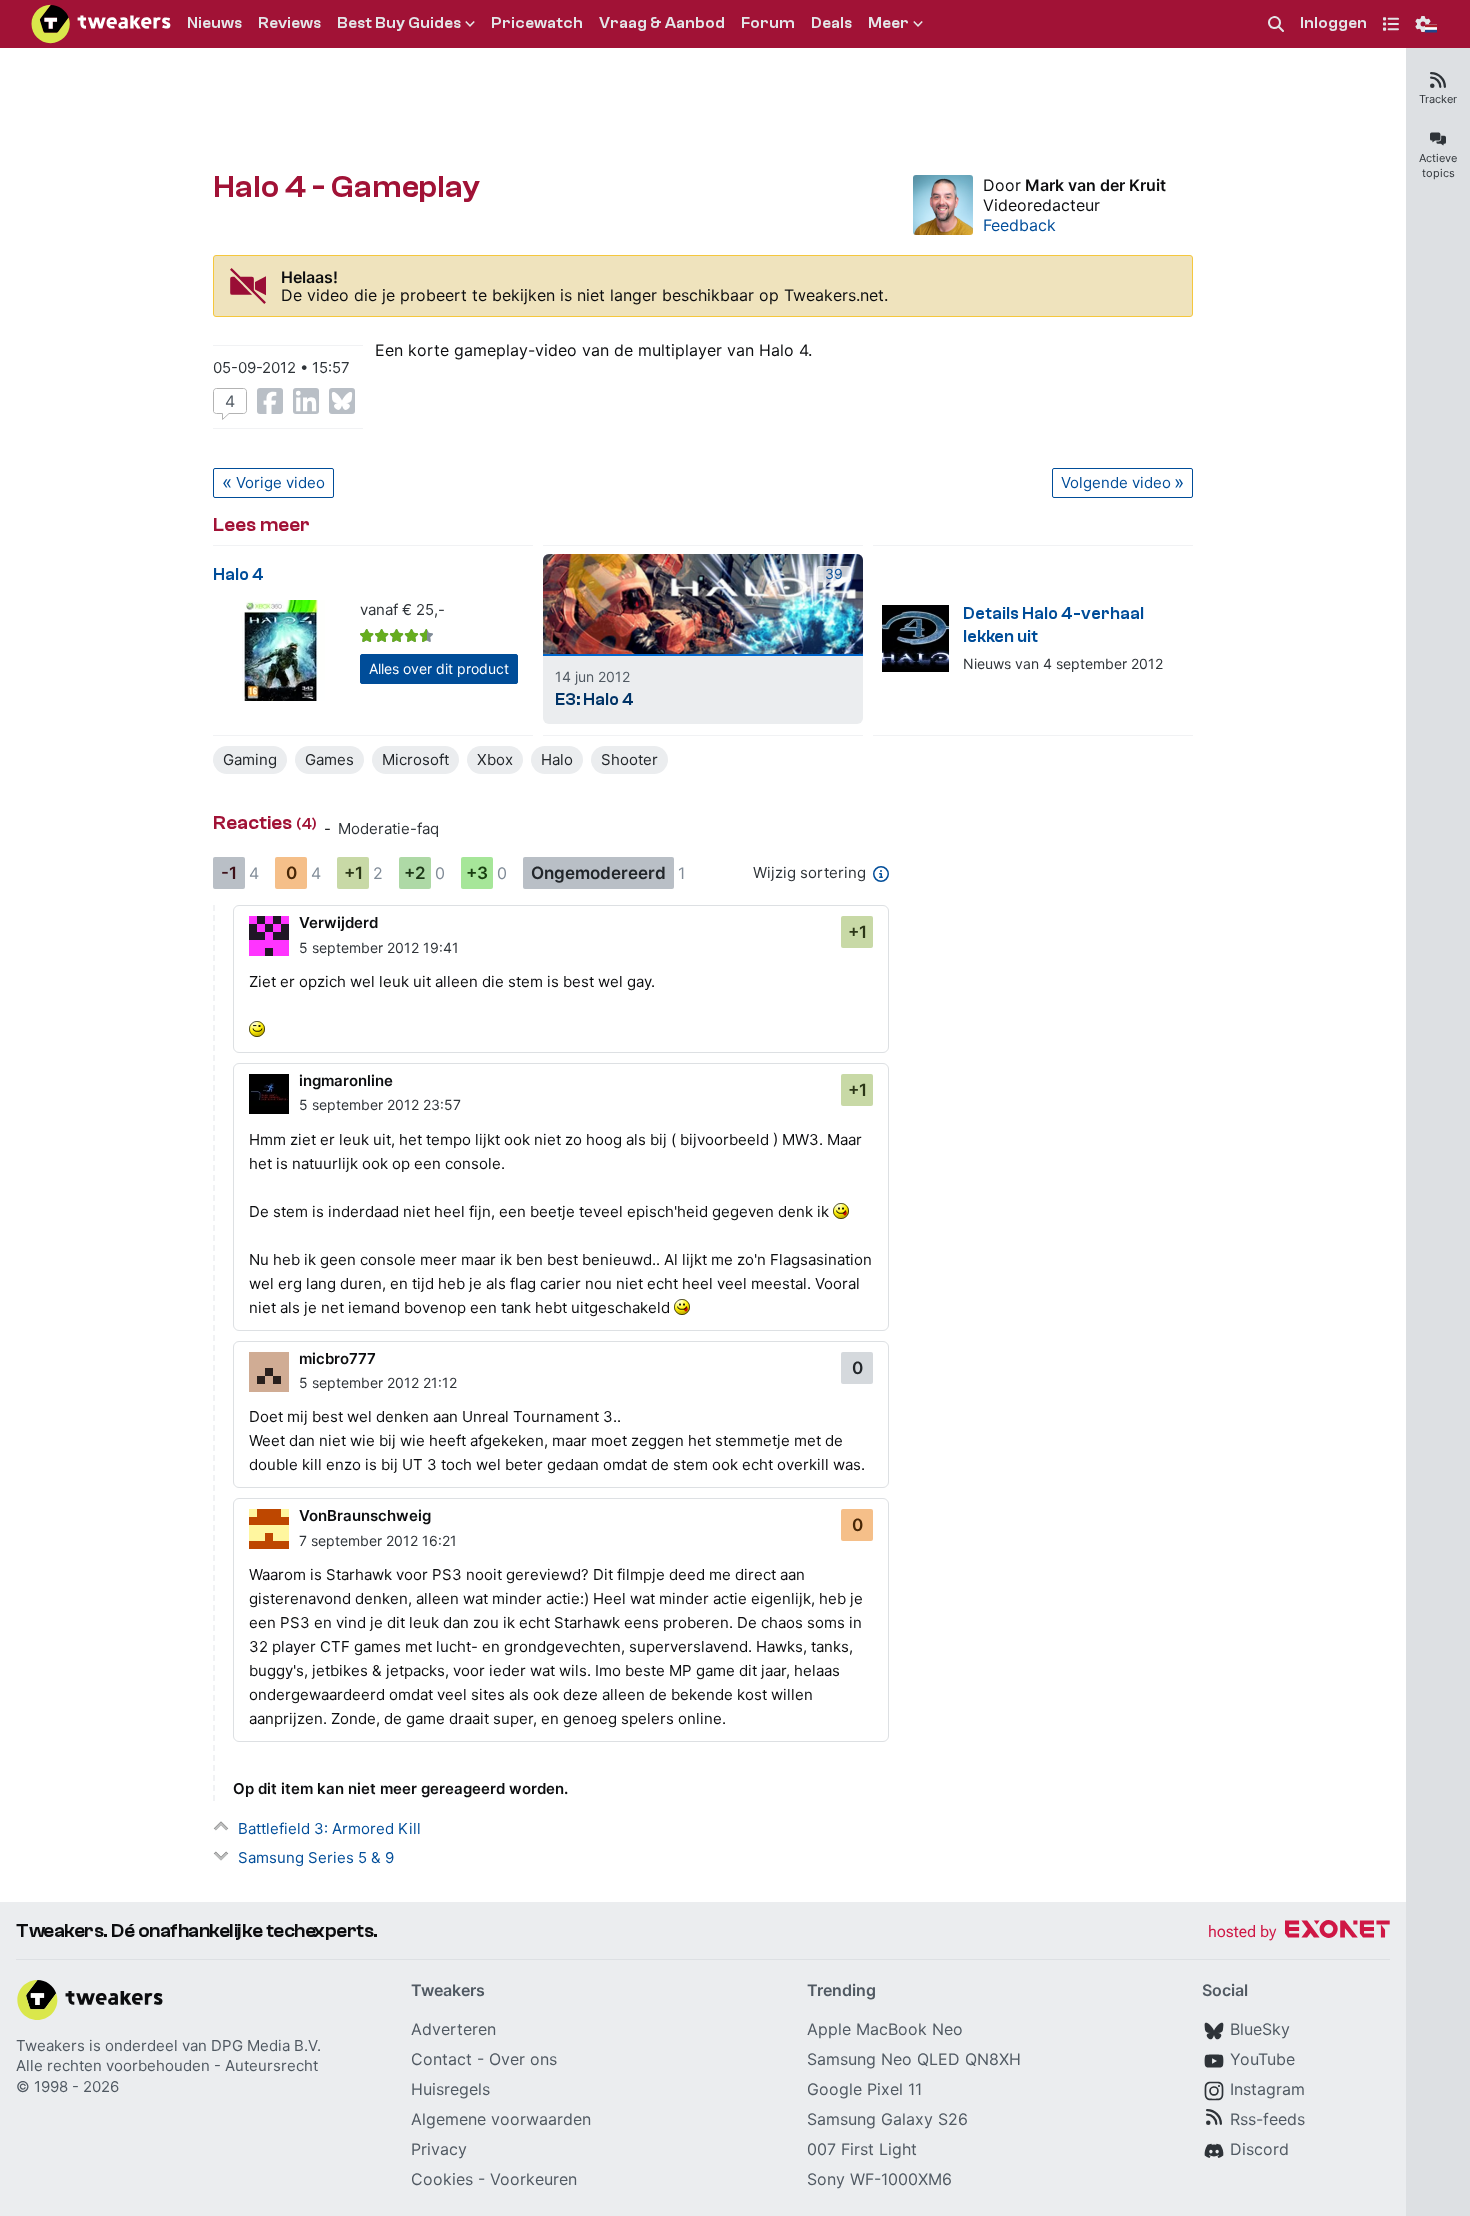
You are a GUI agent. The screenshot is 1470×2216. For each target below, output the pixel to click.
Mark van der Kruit (1095, 185)
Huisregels (450, 2089)
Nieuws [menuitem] (214, 23)
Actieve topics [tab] (1438, 165)
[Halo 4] (280, 650)
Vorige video (280, 482)
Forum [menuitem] (768, 23)
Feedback (1019, 225)
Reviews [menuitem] (289, 23)
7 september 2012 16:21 (378, 1540)
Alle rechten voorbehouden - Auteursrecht (167, 2065)
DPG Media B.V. (266, 2045)
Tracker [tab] (1438, 99)
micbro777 (337, 1358)
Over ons (523, 2059)
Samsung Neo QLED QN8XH (914, 2059)
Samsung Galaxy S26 (887, 2119)
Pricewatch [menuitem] (537, 23)
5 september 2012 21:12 (378, 1382)
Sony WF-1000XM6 (879, 2179)
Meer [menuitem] (888, 23)
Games (329, 759)
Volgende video (1116, 482)
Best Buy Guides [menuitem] (399, 23)
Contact (441, 2059)
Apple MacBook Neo (885, 2029)
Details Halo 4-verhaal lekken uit (1053, 625)
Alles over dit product (439, 668)
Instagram (1267, 2089)
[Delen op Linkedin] (306, 401)
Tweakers (50, 2045)
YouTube (1262, 2059)
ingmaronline (346, 1080)
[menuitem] (1276, 24)
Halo (557, 759)
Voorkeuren (533, 2179)
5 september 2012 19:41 (379, 947)
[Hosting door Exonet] (1299, 1932)
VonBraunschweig (365, 1515)
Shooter (629, 759)
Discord (1259, 2149)
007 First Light (862, 2149)
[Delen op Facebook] (270, 401)
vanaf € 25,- (402, 609)
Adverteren (453, 2029)
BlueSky (1260, 2029)
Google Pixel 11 (864, 2089)
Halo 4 (238, 574)
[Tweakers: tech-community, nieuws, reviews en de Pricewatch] (101, 24)
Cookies (442, 2179)
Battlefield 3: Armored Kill (329, 1828)
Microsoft (415, 759)
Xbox (495, 759)
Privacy (439, 2149)
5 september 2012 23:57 (380, 1104)
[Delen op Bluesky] (342, 401)
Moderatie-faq (388, 828)
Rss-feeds (1267, 2119)
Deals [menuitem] (831, 23)
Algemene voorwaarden (501, 2119)
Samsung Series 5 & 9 (316, 1857)
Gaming (250, 759)
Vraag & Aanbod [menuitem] (662, 23)
